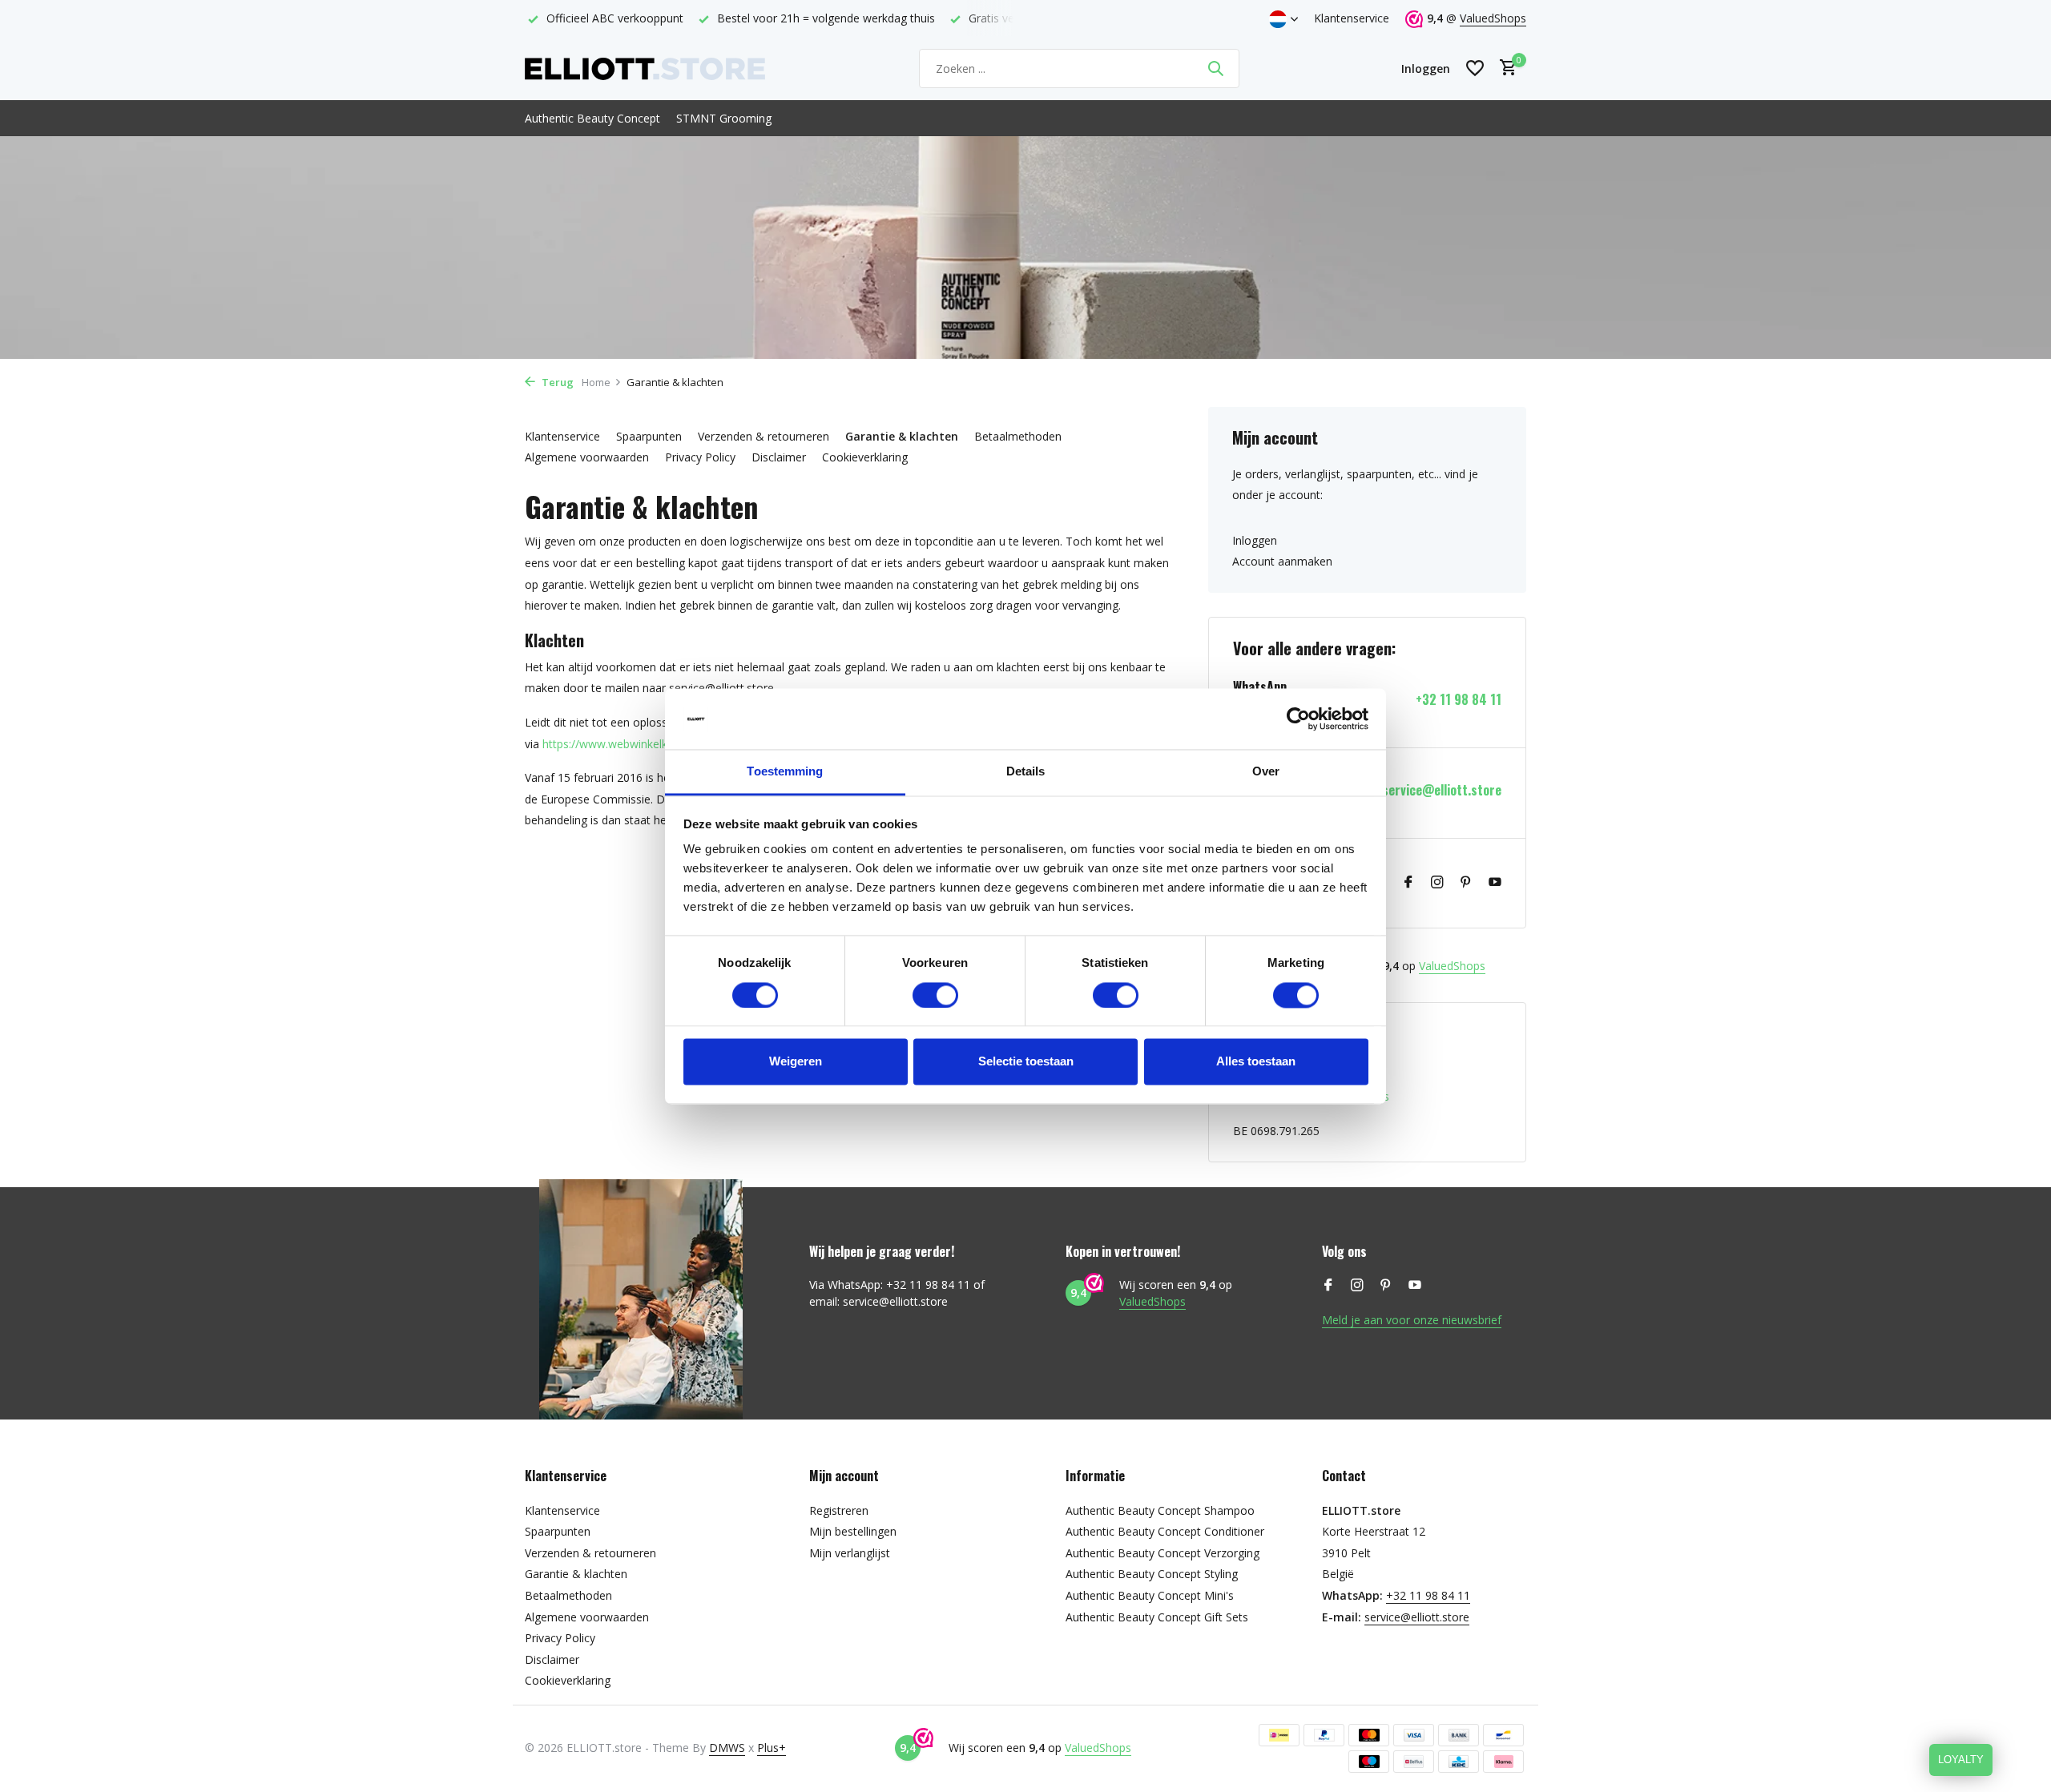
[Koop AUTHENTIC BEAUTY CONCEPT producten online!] (645, 68)
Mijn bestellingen (853, 1531)
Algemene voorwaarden (587, 457)
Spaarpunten (649, 436)
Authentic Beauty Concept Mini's (1150, 1595)
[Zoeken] (1215, 68)
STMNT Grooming (724, 118)
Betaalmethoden (1018, 436)
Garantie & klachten (902, 436)
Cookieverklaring (865, 457)
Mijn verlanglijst (850, 1553)
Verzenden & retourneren (764, 436)
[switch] (935, 995)
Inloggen (1255, 540)
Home (596, 382)
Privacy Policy (700, 457)
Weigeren (796, 1062)
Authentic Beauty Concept (592, 118)
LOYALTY (1961, 1760)
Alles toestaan (1256, 1062)
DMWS (727, 1748)
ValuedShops (1493, 18)
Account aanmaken (1282, 561)
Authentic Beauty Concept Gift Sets (1157, 1617)
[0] (1504, 68)
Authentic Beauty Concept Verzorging (1163, 1553)
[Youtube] (1495, 883)
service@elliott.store (1442, 790)
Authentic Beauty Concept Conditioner (1165, 1531)
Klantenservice (1352, 18)
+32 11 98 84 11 (1459, 700)
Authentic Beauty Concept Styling (1152, 1574)
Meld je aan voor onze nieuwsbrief (1412, 1320)
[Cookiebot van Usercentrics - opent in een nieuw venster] (1298, 719)
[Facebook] (1408, 883)
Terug (556, 382)
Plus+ (772, 1748)
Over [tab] (1266, 772)
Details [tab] (1026, 772)
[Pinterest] (1466, 883)
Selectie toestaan (1026, 1062)
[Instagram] (1437, 883)
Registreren (839, 1510)
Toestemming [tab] (785, 772)
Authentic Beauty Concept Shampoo (1160, 1510)
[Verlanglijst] (1475, 68)
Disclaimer (779, 457)
